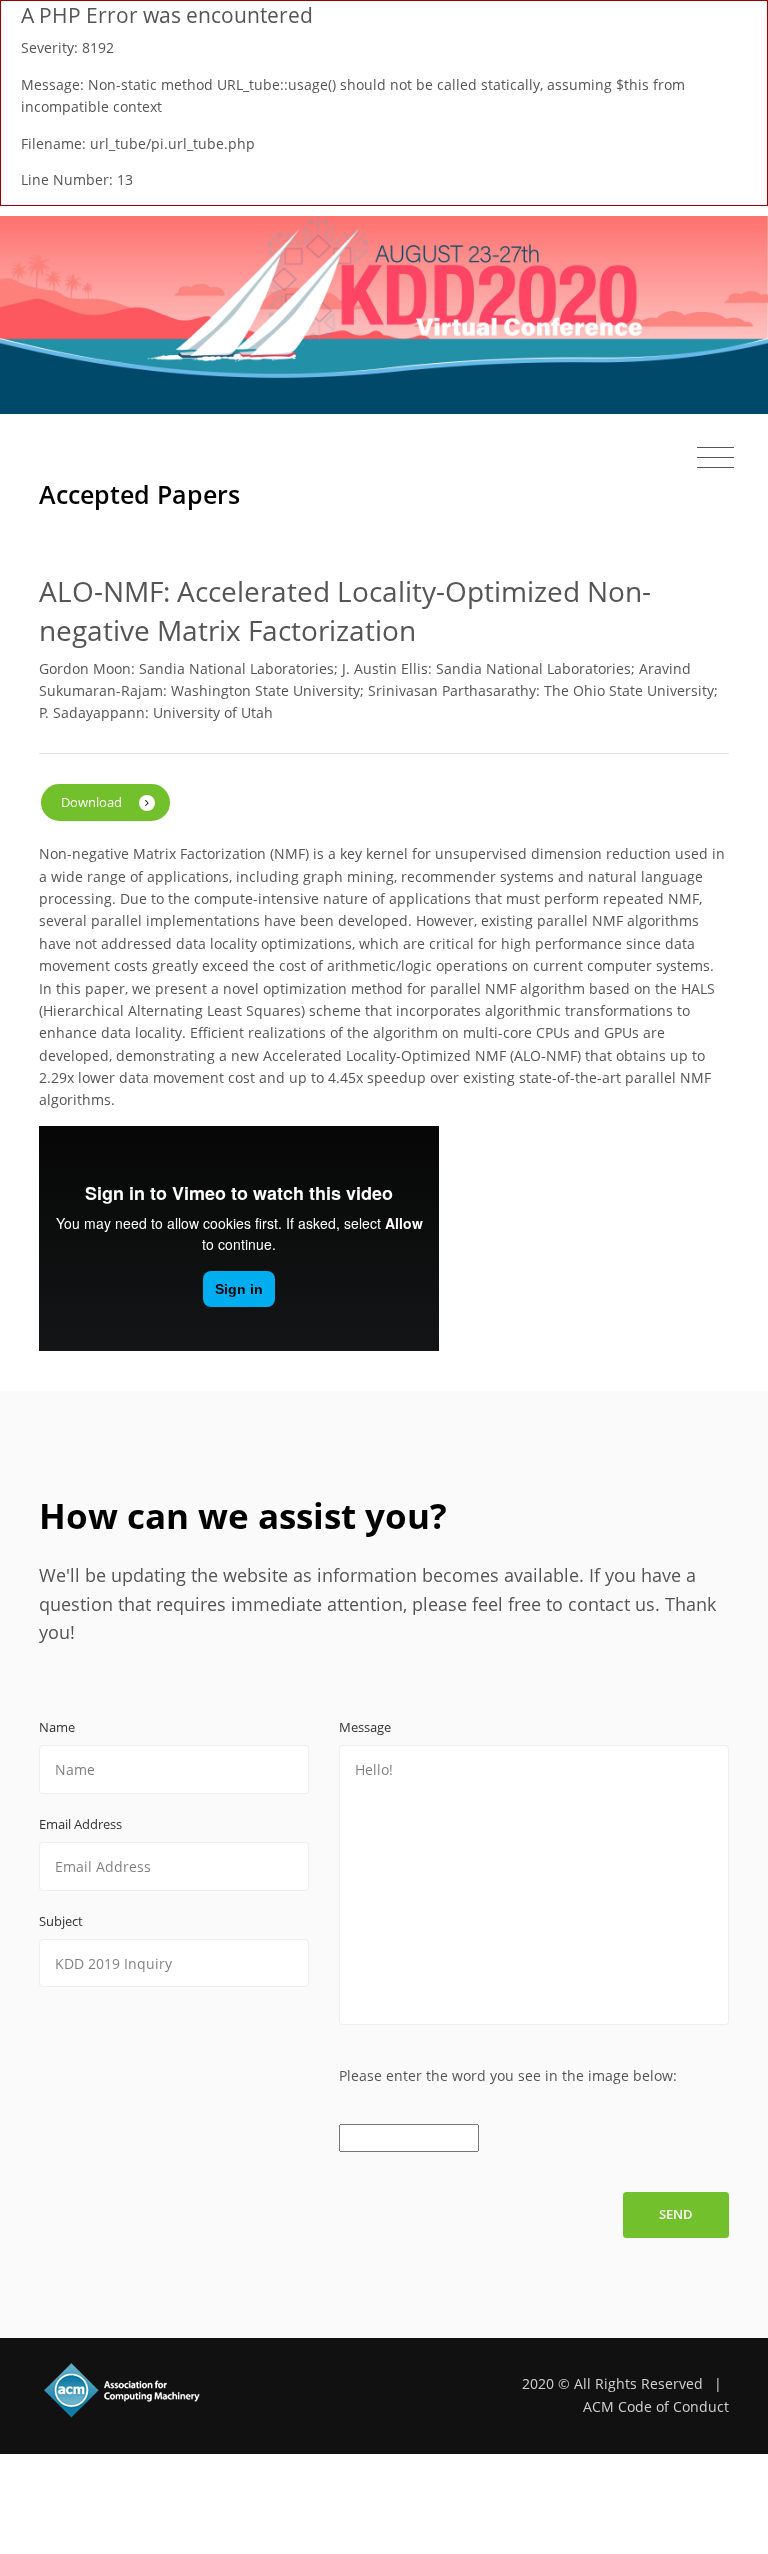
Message (365, 1727)
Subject (61, 1921)
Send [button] (676, 2214)
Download (93, 802)
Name (57, 1727)
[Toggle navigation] (715, 456)
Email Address (80, 1824)
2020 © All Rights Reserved (612, 2383)
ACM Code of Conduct (656, 2406)
